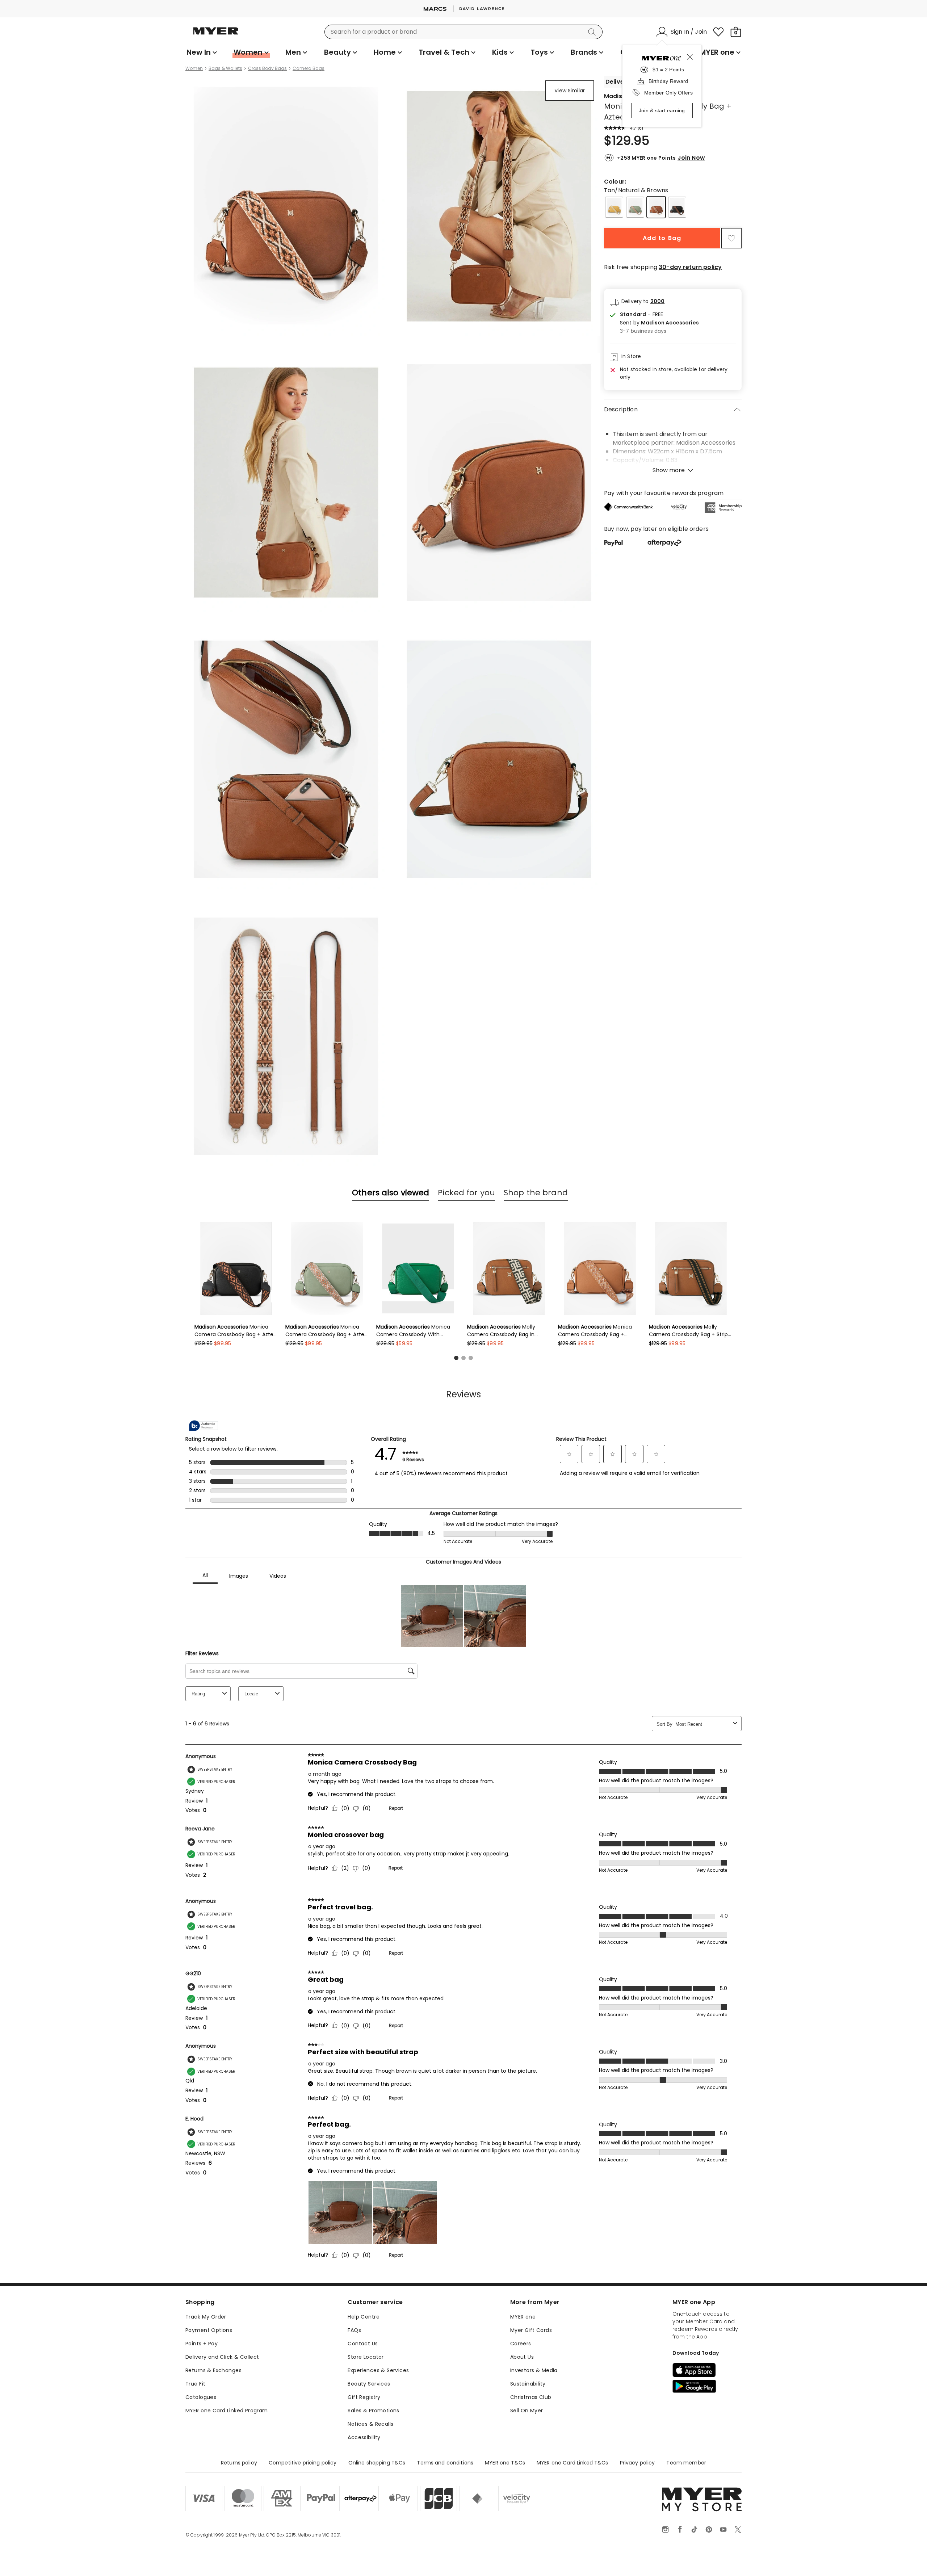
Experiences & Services (378, 2370)
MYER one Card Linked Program (227, 2411)
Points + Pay (202, 2344)
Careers (521, 2344)
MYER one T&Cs (505, 2463)
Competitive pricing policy (303, 2463)
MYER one (523, 2317)
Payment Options (209, 2330)
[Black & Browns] (677, 207)
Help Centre (364, 2317)
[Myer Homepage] (216, 35)
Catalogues (201, 2397)
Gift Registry (364, 2397)
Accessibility (364, 2437)
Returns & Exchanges (213, 2370)
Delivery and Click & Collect (222, 2357)
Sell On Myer (527, 2411)
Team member (686, 2463)
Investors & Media (534, 2370)
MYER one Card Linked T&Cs (572, 2463)
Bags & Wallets (225, 68)
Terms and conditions (445, 2463)
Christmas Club (531, 2397)
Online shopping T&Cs (377, 2463)
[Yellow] (614, 207)
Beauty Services (369, 2384)
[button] (659, 323)
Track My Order (206, 2317)
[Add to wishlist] (731, 238)
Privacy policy (637, 2463)
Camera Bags (309, 68)
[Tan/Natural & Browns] (656, 207)
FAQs (354, 2330)
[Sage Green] (635, 207)
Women (194, 68)
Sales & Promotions (374, 2411)
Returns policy (239, 2463)
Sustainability (528, 2384)
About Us (522, 2357)
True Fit (195, 2384)
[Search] (593, 32)
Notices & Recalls (370, 2424)
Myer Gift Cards (531, 2330)
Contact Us (363, 2344)
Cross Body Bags (267, 68)
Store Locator (366, 2357)
